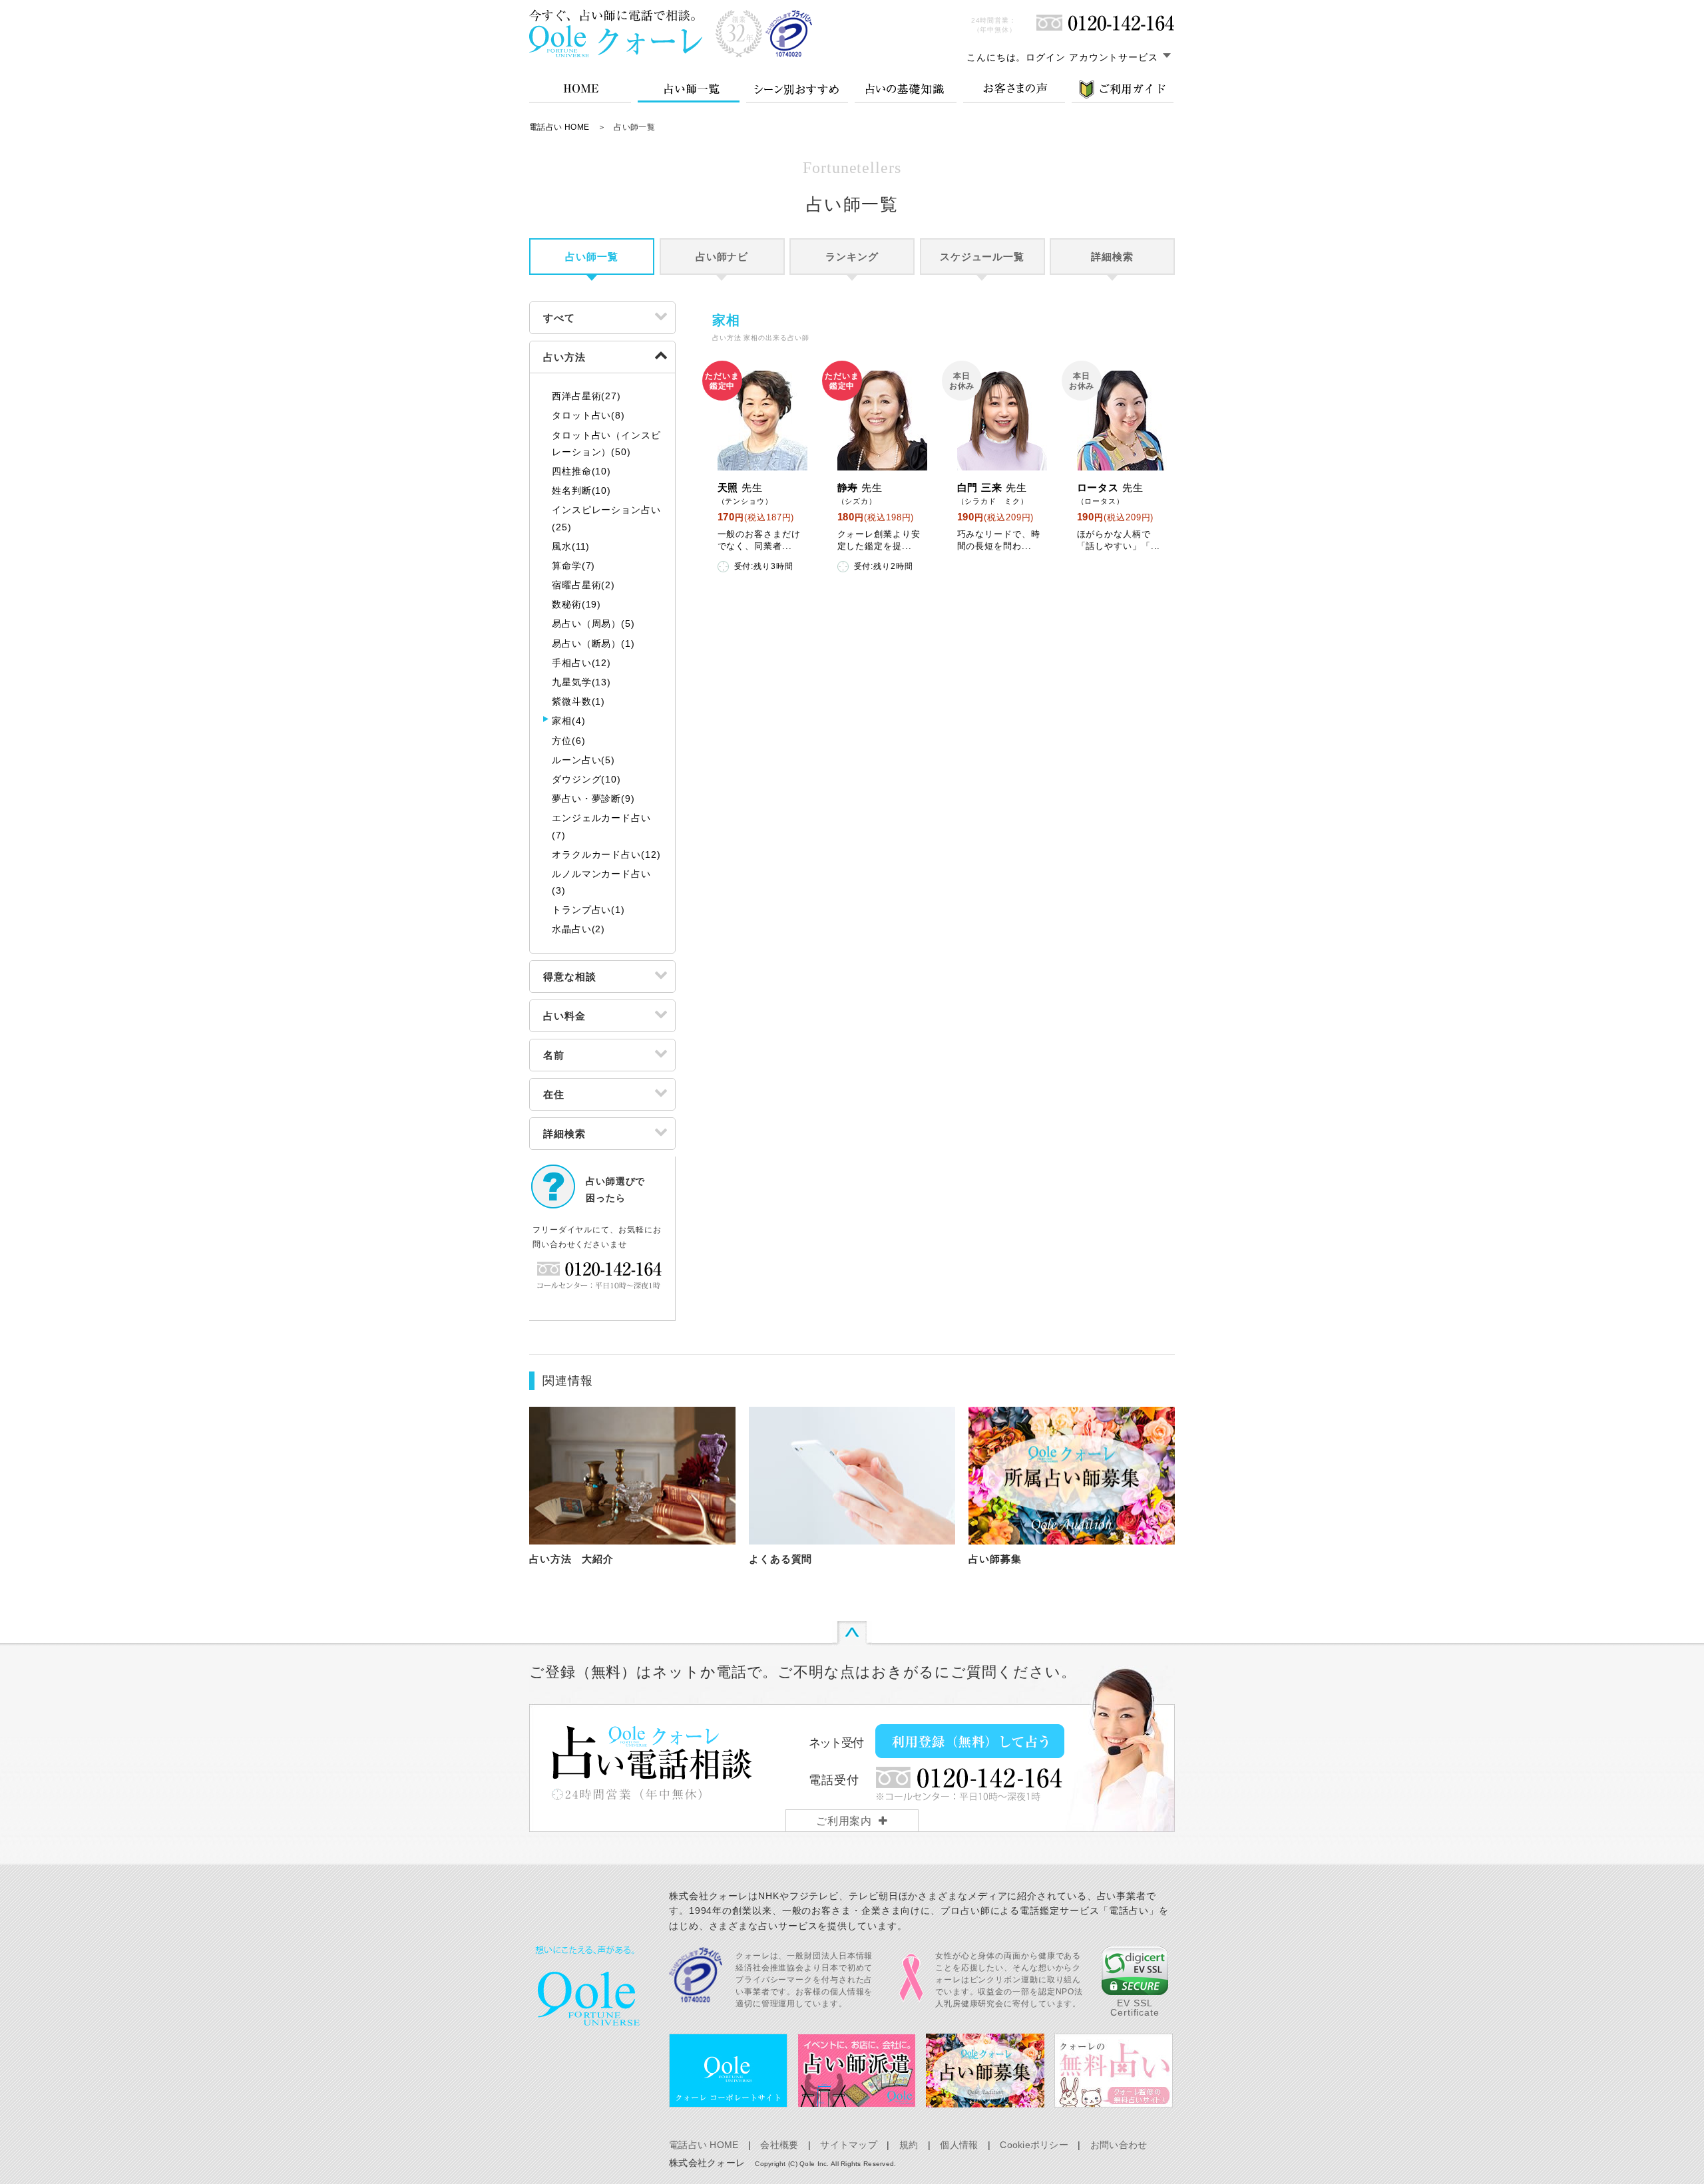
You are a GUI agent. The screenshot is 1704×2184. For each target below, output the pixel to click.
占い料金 (564, 1016)
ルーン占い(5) (583, 760)
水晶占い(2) (578, 929)
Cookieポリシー (1034, 2145)
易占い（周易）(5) (593, 624)
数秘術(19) (576, 604)
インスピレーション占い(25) (606, 518)
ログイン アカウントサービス (1092, 57)
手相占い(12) (581, 663)
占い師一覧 (592, 257)
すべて (559, 318)
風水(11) (571, 546)
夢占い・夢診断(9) (593, 799)
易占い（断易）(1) (593, 643)
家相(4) (569, 721)
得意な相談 (570, 977)
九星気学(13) (581, 682)
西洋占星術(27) (586, 396)
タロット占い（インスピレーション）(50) (606, 444)
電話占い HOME (559, 127)
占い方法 (564, 357)
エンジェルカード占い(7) (601, 826)
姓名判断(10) (581, 490)
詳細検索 (1112, 257)
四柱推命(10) (581, 471)
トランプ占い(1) (588, 910)
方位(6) (569, 741)
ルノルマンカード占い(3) (601, 882)
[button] (1135, 1971)
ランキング (852, 257)
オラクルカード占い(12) (606, 854)
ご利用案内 (844, 1821)
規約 (909, 2145)
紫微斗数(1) (578, 701)
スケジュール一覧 (982, 257)
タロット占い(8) (588, 415)
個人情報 (959, 2145)
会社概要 (779, 2145)
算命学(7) (573, 566)
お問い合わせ (1119, 2145)
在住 (554, 1094)
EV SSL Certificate (1135, 2008)
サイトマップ (849, 2145)
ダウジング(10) (586, 779)
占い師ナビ (722, 257)
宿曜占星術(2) (583, 585)
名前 (554, 1055)
